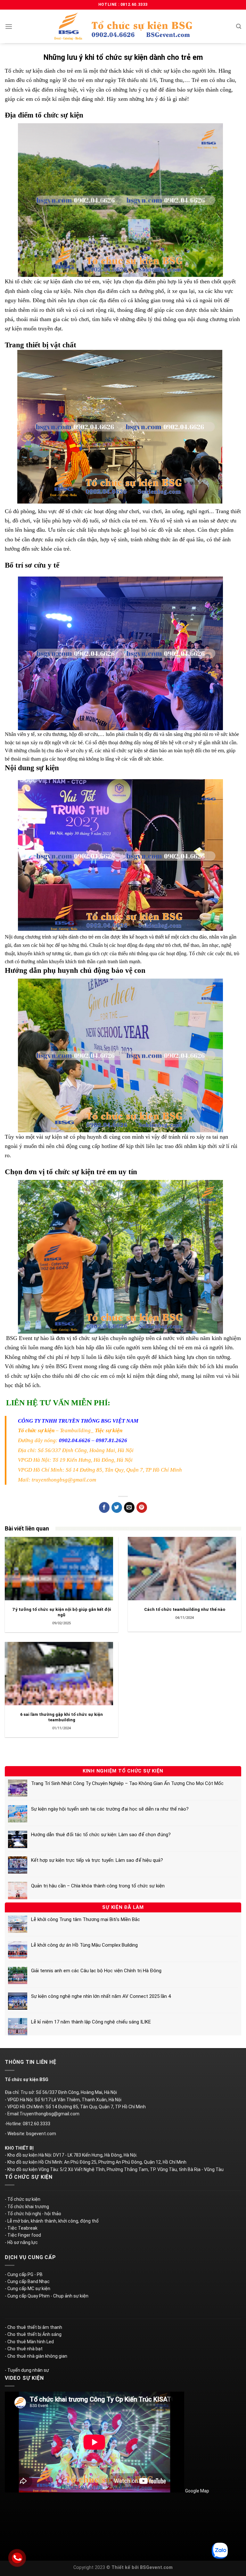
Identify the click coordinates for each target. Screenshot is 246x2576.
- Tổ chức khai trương (27, 2207)
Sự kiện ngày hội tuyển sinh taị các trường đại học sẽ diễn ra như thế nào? (110, 1809)
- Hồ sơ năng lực (21, 2242)
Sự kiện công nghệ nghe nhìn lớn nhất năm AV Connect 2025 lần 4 (101, 1996)
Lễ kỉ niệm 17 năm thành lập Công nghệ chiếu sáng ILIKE (91, 2022)
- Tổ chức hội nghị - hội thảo (33, 2214)
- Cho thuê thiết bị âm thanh (33, 2327)
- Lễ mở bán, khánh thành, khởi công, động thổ (52, 2221)
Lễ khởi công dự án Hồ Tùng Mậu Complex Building (84, 1945)
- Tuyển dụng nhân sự (27, 2370)
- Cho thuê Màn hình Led (29, 2342)
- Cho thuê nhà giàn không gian (36, 2356)
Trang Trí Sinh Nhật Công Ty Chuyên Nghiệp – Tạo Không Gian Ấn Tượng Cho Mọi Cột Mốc (127, 1783)
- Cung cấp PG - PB (24, 2274)
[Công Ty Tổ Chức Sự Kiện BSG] (123, 26)
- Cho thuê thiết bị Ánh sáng (33, 2334)
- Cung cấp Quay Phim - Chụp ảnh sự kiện (47, 2296)
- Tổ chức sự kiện (23, 2199)
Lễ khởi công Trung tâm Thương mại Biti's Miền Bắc (86, 1919)
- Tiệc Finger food (23, 2235)
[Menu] (9, 26)
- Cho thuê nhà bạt (24, 2349)
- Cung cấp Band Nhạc (27, 2281)
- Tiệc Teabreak (21, 2228)
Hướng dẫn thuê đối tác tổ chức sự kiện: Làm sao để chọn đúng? (101, 1835)
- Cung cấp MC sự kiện (28, 2289)
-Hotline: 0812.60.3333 (28, 2124)
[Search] (239, 26)
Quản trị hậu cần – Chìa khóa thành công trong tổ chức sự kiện (98, 1886)
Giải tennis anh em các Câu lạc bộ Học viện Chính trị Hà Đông (96, 1971)
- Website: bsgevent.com (30, 2134)
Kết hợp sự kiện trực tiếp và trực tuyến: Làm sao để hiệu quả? (97, 1860)
